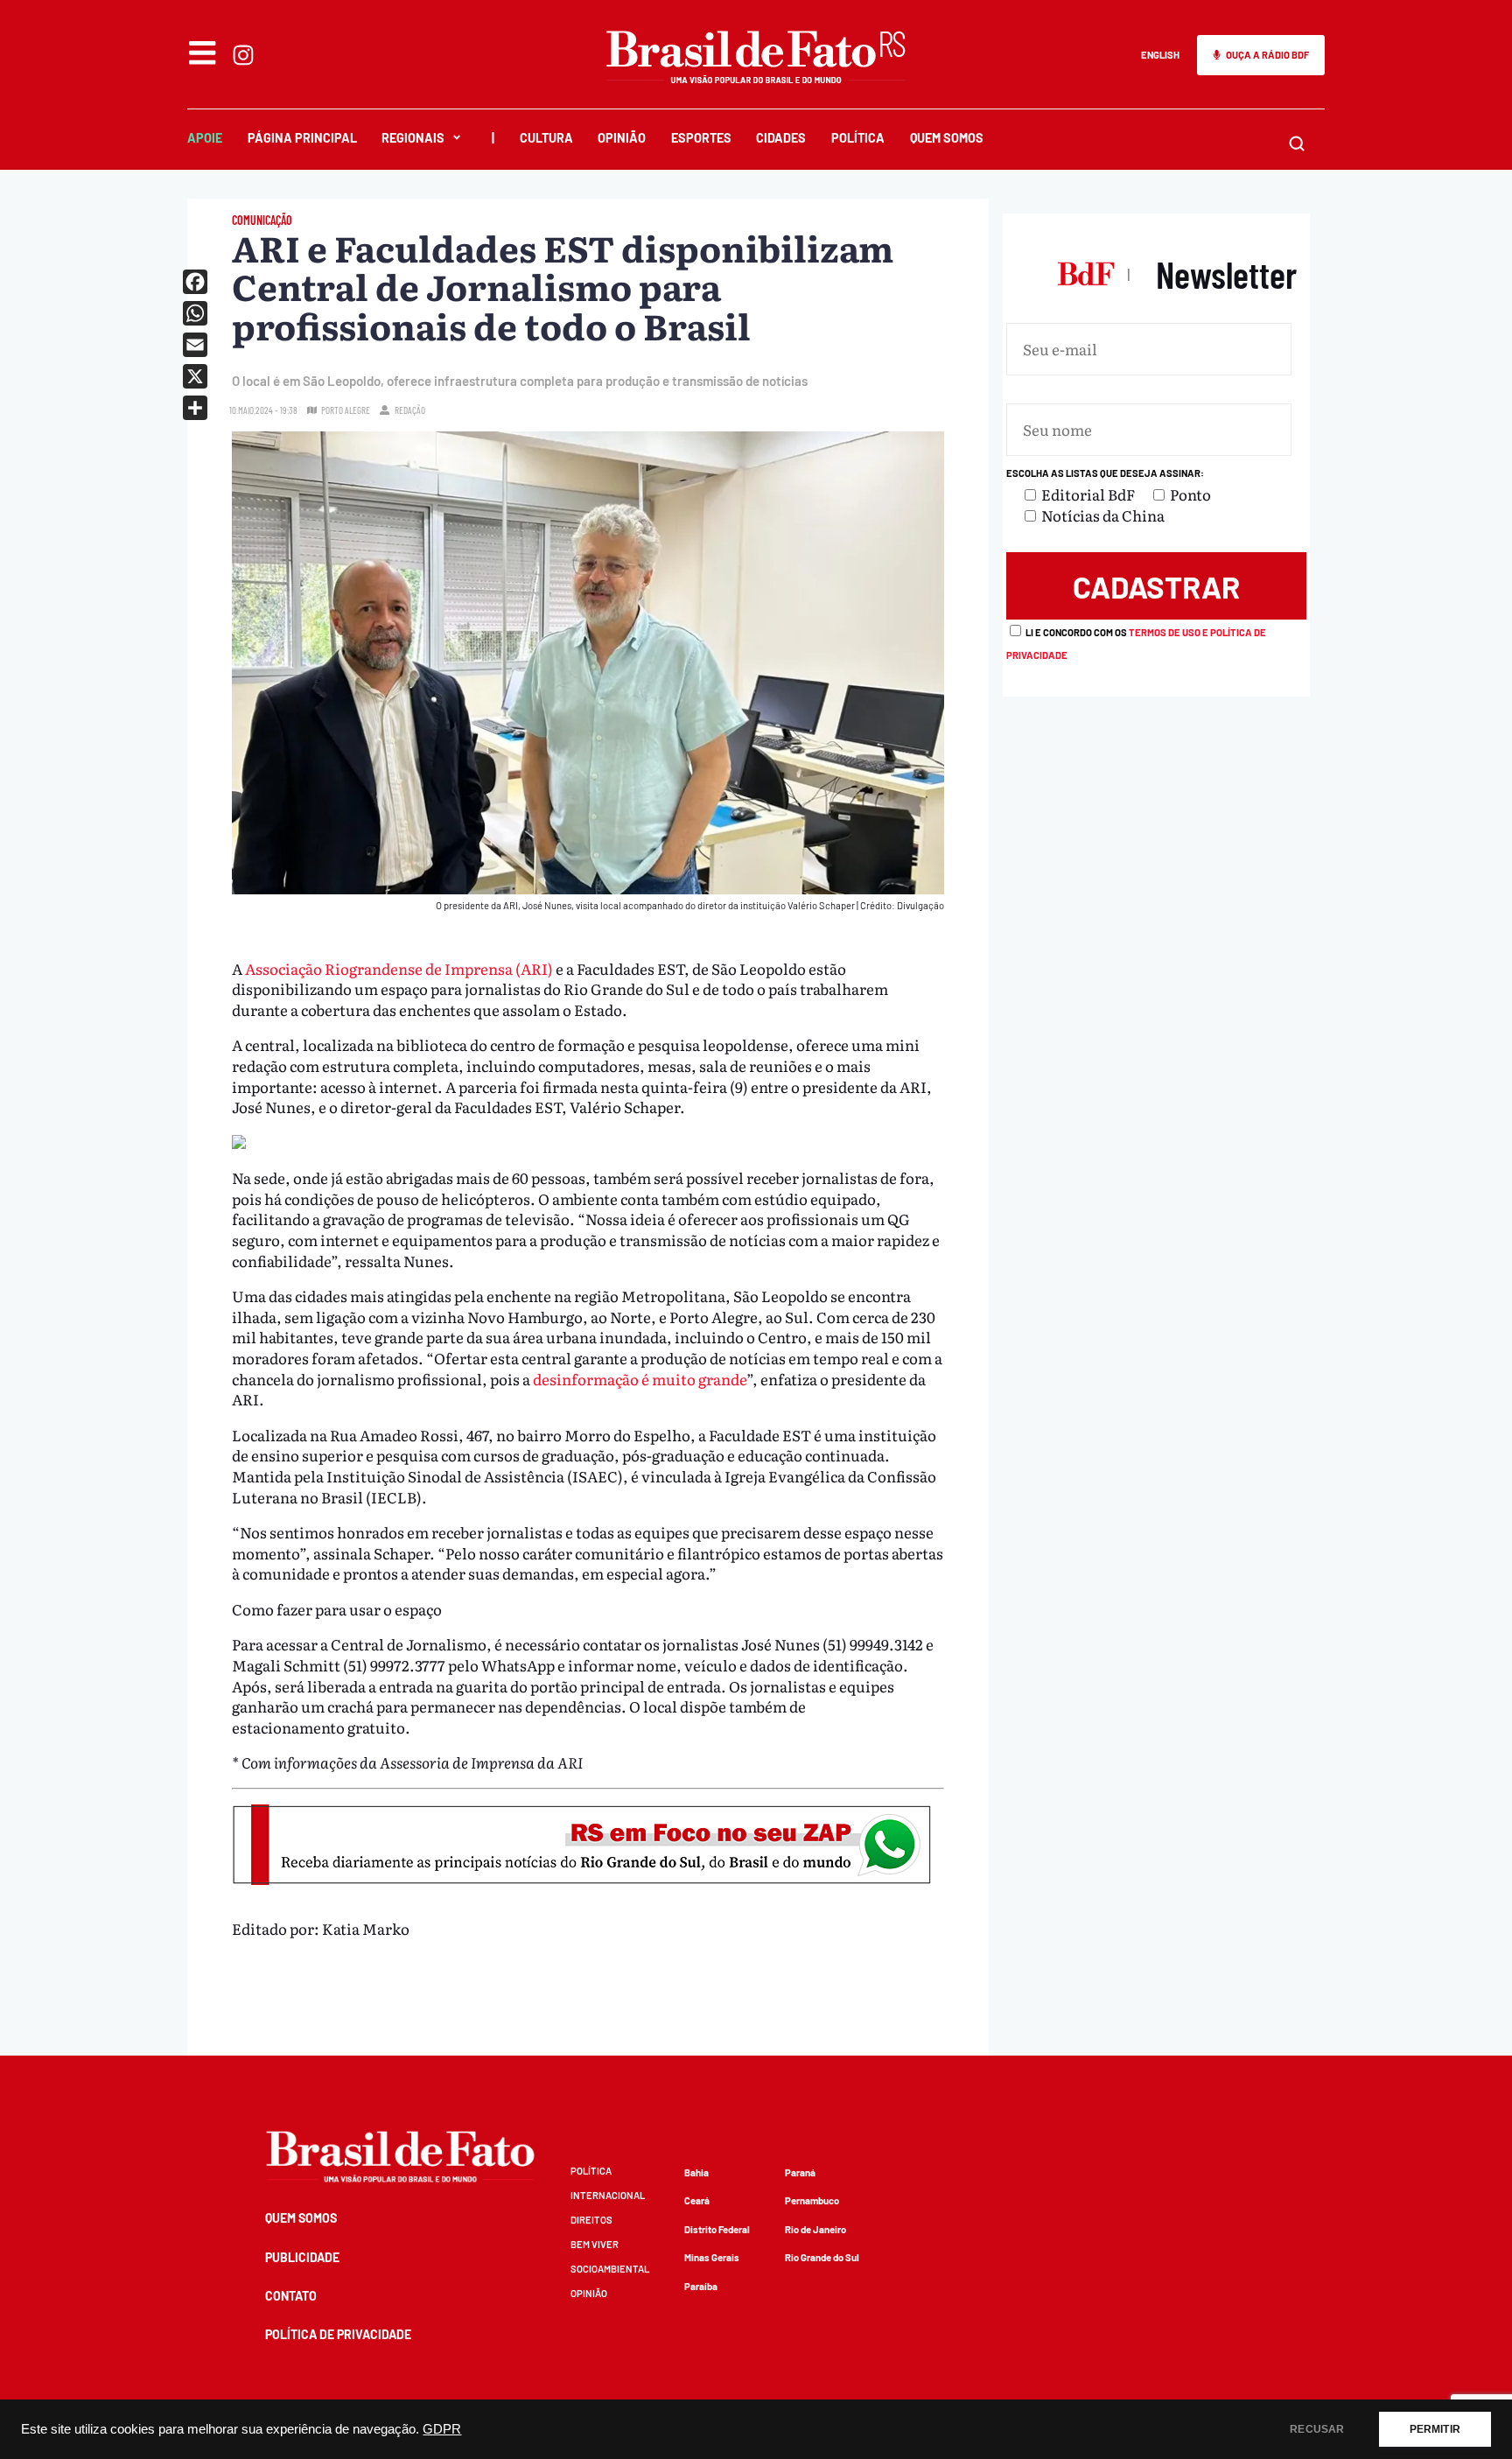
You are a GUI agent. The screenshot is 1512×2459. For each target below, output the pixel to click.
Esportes (701, 138)
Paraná (800, 2172)
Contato (291, 2296)
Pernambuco (812, 2200)
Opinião (622, 138)
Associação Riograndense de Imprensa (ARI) (399, 968)
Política (858, 138)
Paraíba (701, 2286)
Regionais (413, 138)
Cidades (781, 138)
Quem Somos (947, 138)
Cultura (546, 138)
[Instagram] (243, 55)
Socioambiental (610, 2269)
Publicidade (302, 2257)
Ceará (697, 2200)
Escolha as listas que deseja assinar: (1105, 473)
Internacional (608, 2195)
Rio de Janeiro (815, 2229)
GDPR (442, 2429)
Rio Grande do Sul (822, 2257)
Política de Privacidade (338, 2334)
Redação (410, 410)
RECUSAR (1317, 2429)
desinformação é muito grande (640, 1379)
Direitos (591, 2220)
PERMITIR (1435, 2429)
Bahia (696, 2172)
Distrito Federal (717, 2229)
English (1160, 55)
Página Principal (302, 138)
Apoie (205, 138)
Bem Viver (595, 2244)
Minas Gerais (712, 2257)
